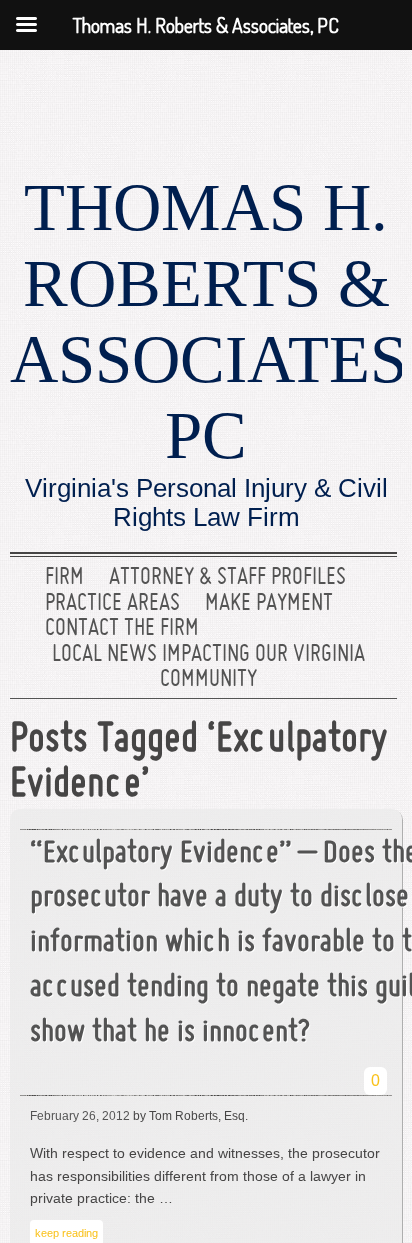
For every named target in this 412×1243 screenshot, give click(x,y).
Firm (64, 578)
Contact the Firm (122, 629)
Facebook (311, 95)
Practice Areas (112, 604)
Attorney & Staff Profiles (227, 578)
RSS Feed (375, 95)
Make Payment (269, 604)
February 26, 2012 (80, 1116)
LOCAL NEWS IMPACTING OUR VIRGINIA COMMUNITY (208, 668)
